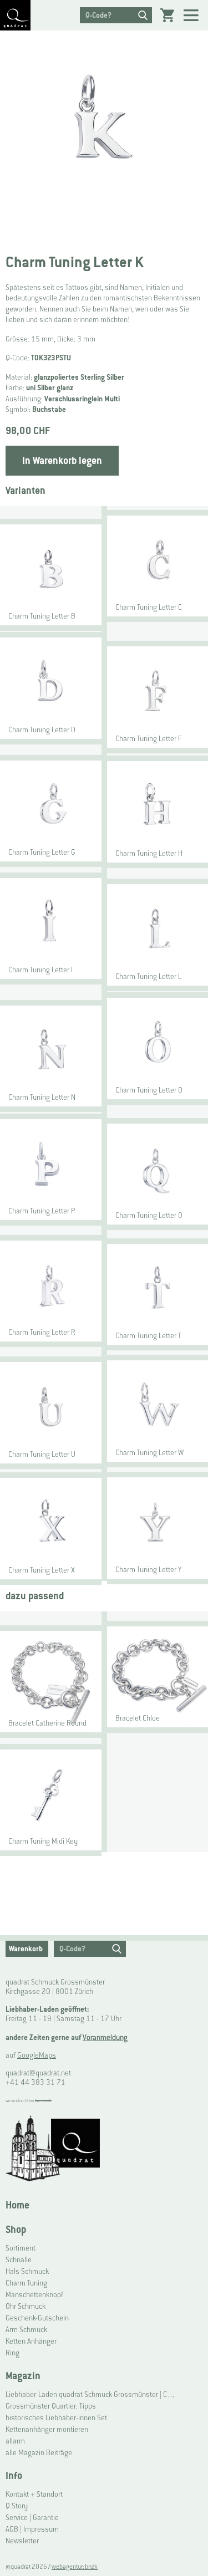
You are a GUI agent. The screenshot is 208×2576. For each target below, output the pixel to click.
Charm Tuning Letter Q (149, 1215)
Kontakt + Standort (34, 2494)
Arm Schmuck (26, 2330)
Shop (16, 2229)
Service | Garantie (32, 2518)
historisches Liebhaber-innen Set (56, 2418)
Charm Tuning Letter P (42, 1211)
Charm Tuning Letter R (42, 1332)
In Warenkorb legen (62, 460)
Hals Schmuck (27, 2271)
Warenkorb (26, 1949)
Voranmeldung (105, 2037)
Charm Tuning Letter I (40, 970)
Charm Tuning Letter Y (148, 1570)
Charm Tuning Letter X (42, 1570)
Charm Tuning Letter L (148, 976)
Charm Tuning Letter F (148, 739)
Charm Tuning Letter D (42, 730)
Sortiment (21, 2248)
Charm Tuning (26, 2283)
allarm (15, 2441)
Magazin (23, 2376)
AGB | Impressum (32, 2529)
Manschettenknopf (34, 2295)
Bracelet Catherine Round (47, 1723)
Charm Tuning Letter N (42, 1097)
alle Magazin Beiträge (39, 2453)
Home (17, 2205)
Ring (12, 2353)
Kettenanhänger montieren (47, 2429)
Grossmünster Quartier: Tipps (51, 2406)
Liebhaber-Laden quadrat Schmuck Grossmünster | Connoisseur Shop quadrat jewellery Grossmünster (91, 2394)
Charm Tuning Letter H (149, 853)
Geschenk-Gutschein (37, 2318)
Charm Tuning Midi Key (43, 1841)
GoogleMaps (37, 2055)
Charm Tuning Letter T (148, 1336)
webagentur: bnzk (75, 2567)
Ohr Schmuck (26, 2306)
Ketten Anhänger (31, 2341)
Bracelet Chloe (138, 1718)
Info (14, 2475)
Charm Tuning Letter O (149, 1090)
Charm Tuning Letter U (42, 1454)
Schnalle (19, 2260)
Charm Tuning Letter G (42, 852)
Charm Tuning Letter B (42, 616)
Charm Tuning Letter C (149, 607)
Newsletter (22, 2541)
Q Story (17, 2506)
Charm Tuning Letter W (149, 1453)
